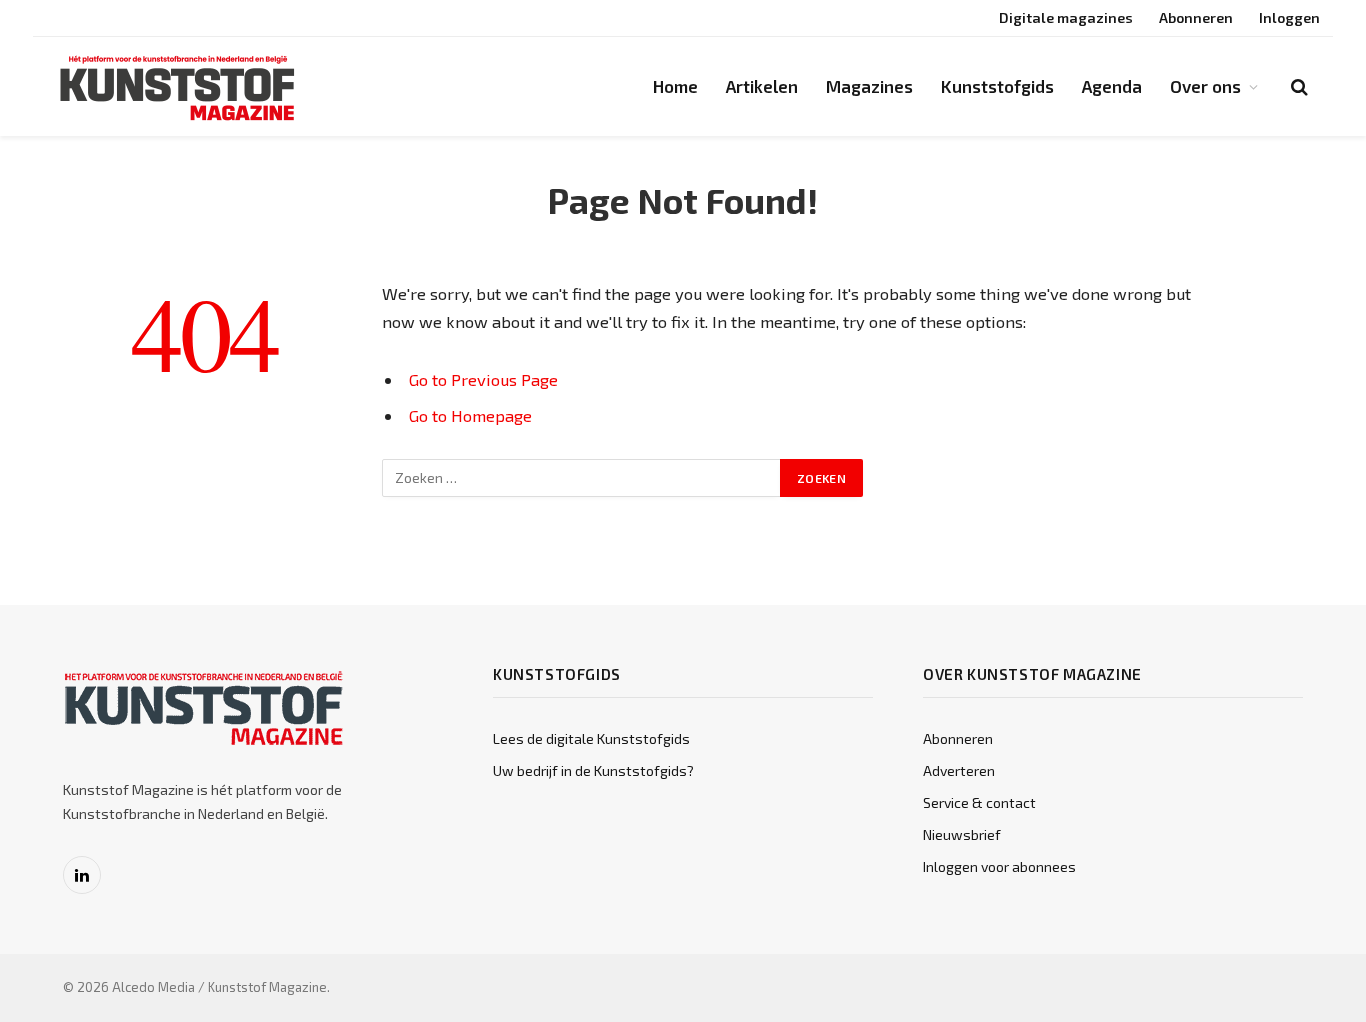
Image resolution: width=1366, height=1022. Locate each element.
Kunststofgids (997, 86)
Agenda (1112, 86)
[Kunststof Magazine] (178, 87)
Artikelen (762, 86)
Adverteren (959, 770)
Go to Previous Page (483, 379)
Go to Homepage (470, 415)
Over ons (1205, 86)
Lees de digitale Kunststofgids (591, 738)
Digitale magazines (1066, 17)
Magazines (869, 86)
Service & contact (979, 802)
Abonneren (1196, 17)
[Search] (1297, 86)
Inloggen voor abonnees (999, 866)
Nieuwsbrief (962, 834)
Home (675, 86)
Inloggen (1289, 17)
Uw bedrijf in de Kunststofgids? (593, 770)
